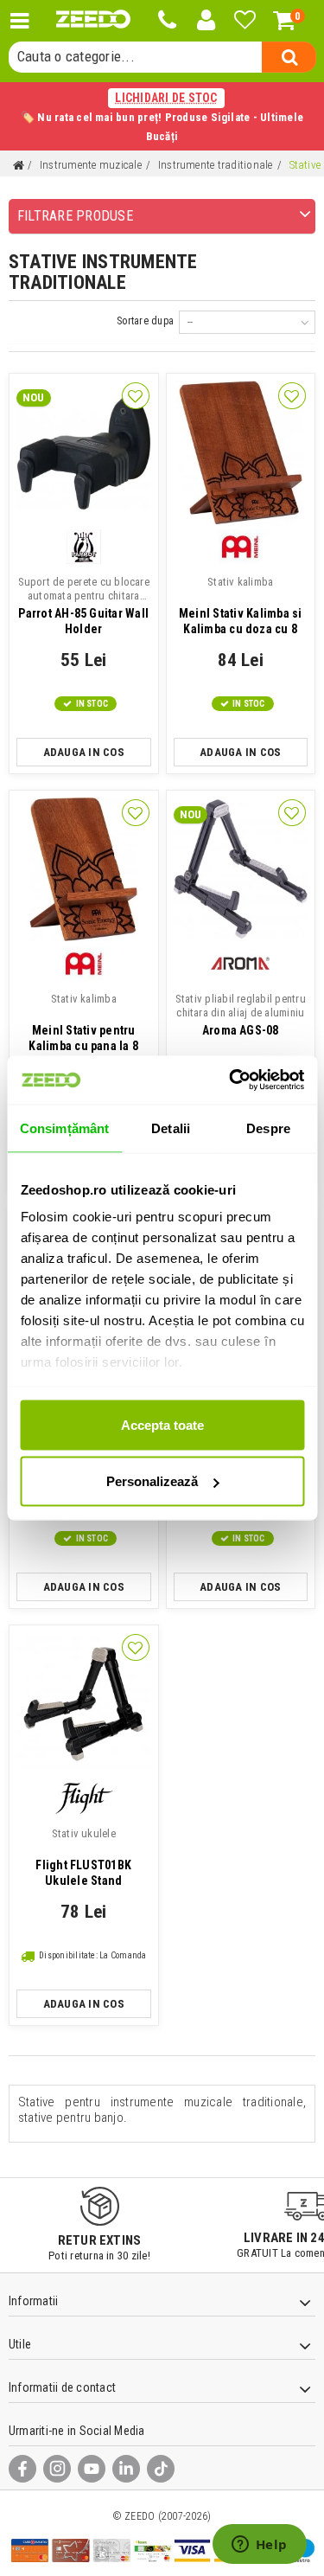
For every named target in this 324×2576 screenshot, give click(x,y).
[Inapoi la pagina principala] (18, 166)
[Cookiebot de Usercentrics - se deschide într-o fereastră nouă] (231, 1080)
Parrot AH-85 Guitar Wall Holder (84, 606)
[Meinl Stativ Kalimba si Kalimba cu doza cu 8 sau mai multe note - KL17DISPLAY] (241, 452)
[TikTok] (161, 2469)
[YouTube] (92, 2469)
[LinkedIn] (126, 2469)
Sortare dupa (145, 321)
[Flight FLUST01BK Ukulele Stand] (84, 1704)
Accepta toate (162, 1424)
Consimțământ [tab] (64, 1128)
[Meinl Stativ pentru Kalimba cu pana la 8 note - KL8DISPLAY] (84, 869)
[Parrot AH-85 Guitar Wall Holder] (84, 452)
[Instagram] (57, 2469)
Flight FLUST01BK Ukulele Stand (83, 1857)
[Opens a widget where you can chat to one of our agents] (259, 2546)
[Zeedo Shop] (93, 19)
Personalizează (152, 1481)
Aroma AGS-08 (241, 1015)
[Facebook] (22, 2469)
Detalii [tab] (171, 1128)
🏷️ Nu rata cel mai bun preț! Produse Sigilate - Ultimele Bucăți (162, 117)
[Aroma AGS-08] (241, 869)
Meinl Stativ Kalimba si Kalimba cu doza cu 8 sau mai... (241, 607)
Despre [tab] (268, 1128)
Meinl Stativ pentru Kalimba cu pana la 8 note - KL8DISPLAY (83, 1024)
